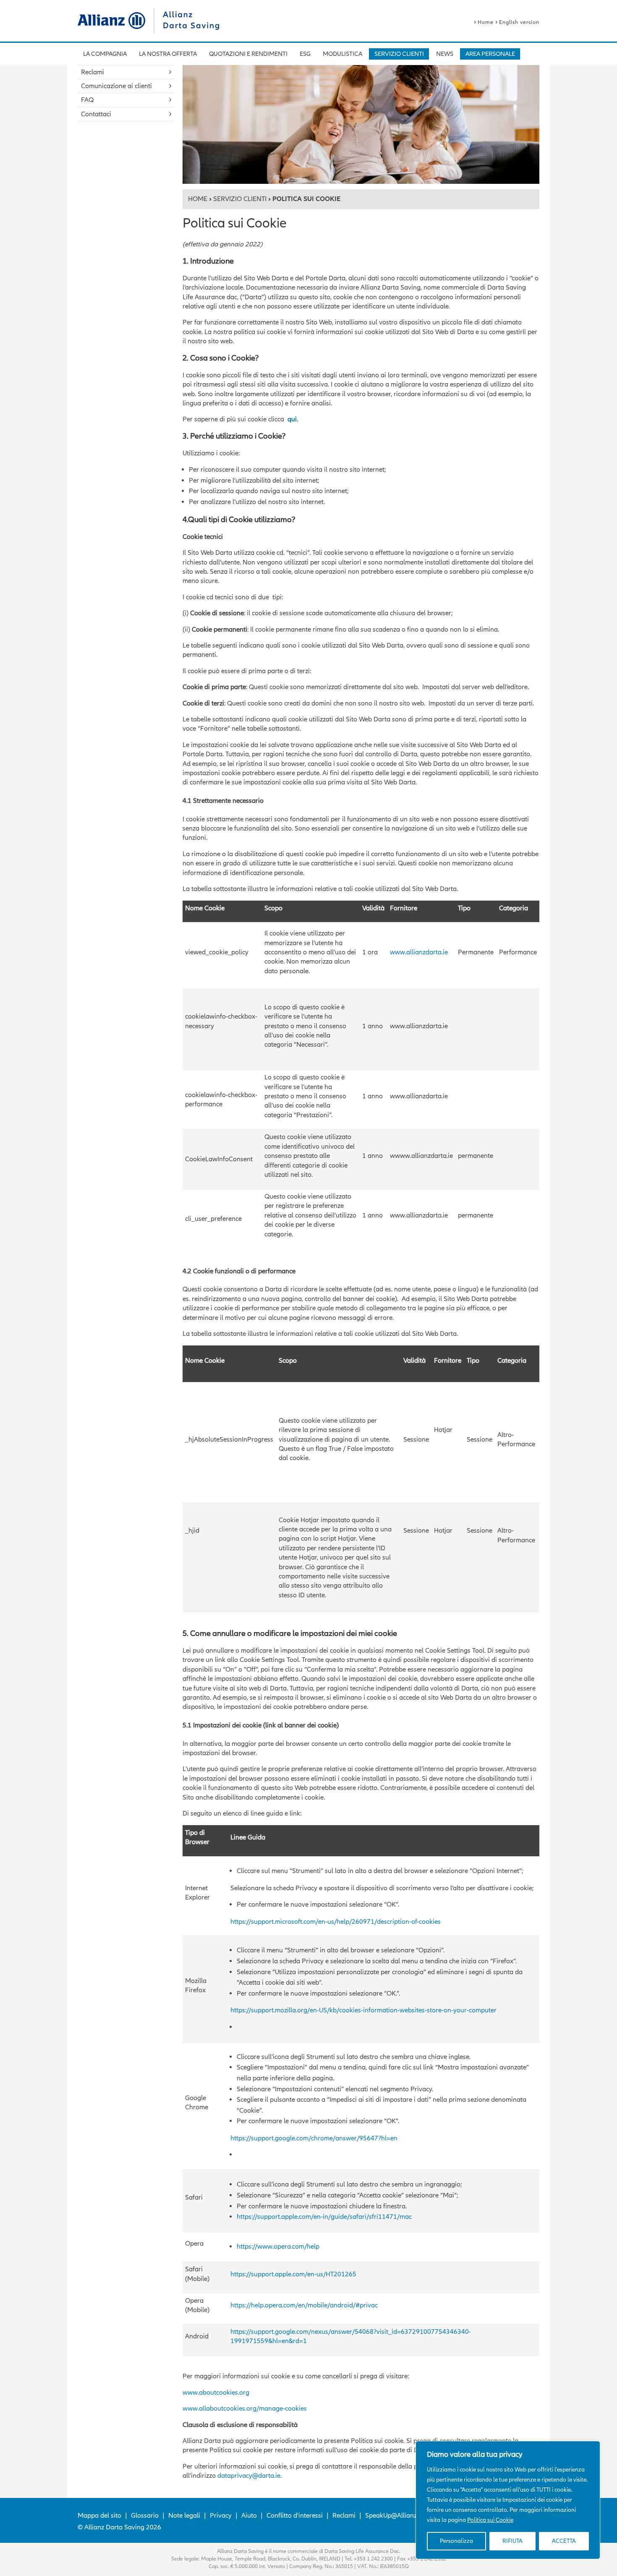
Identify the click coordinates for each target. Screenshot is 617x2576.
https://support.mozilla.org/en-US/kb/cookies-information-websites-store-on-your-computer (363, 2010)
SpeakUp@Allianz (391, 2516)
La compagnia (105, 54)
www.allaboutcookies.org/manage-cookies (245, 2409)
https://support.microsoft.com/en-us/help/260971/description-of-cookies (336, 1922)
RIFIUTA (512, 2541)
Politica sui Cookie (490, 2520)
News (445, 54)
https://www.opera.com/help (278, 2247)
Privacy (221, 2516)
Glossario (145, 2516)
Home (486, 22)
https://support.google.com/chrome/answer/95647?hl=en (314, 2138)
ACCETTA (564, 2541)
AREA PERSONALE (490, 54)
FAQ (87, 100)
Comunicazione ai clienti (116, 86)
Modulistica (342, 54)
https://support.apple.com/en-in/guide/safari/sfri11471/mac (324, 2217)
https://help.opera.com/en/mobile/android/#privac (304, 2305)
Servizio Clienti (399, 54)
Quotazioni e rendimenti (248, 54)
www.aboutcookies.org (216, 2393)
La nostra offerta (168, 54)
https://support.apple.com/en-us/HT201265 (293, 2274)
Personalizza (456, 2541)
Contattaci (96, 114)
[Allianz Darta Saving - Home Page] (111, 21)
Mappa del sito (99, 2516)
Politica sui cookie (537, 2520)
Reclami (93, 72)
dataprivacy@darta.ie (249, 2476)
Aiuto (249, 2516)
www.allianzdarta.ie (419, 952)
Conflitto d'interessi (295, 2516)
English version (519, 22)
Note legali (184, 2516)
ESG (305, 54)
